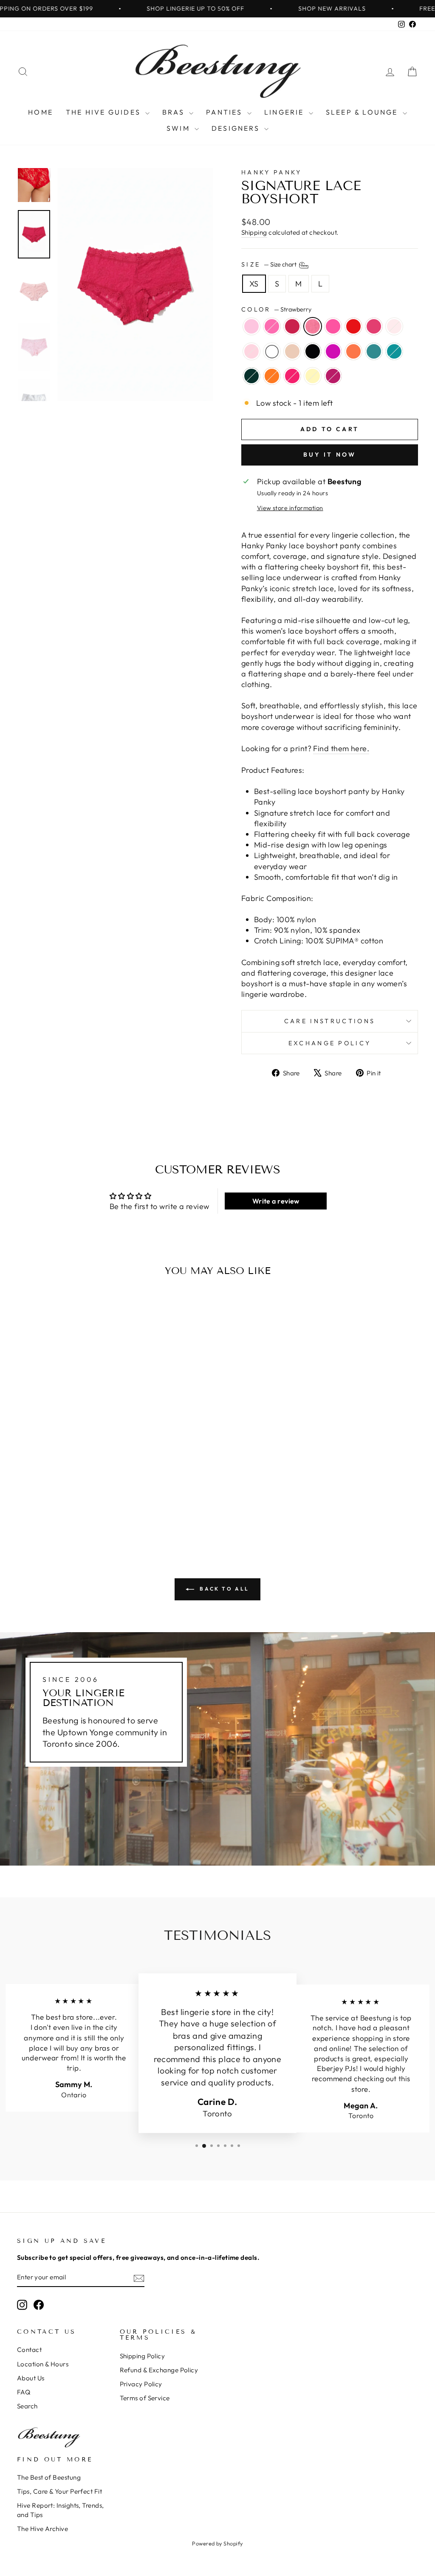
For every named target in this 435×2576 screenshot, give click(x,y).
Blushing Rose (394, 326)
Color (276, 309)
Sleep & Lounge (363, 112)
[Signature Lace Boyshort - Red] (81, 1487)
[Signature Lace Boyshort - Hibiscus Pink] (86, 1507)
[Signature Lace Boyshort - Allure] (47, 1487)
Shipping (254, 232)
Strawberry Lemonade (251, 326)
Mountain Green (251, 376)
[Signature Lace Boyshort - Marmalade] (69, 1487)
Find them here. (341, 748)
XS (254, 284)
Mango (353, 351)
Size (270, 264)
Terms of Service (145, 2398)
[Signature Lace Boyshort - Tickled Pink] (92, 1487)
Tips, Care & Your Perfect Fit (59, 2491)
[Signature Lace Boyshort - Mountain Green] (41, 1507)
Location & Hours (43, 2364)
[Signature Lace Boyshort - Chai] (47, 1497)
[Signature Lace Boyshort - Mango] (81, 1497)
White (272, 351)
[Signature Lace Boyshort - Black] (58, 1497)
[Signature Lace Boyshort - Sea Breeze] (92, 1497)
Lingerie (285, 112)
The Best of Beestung (49, 2477)
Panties (226, 112)
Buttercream (313, 376)
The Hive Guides (105, 112)
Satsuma (272, 376)
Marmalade (333, 326)
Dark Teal (394, 351)
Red (353, 326)
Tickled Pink (374, 326)
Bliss (251, 351)
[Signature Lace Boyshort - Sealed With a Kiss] (64, 1507)
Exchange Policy (330, 1043)
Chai (292, 351)
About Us (31, 2378)
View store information (290, 508)
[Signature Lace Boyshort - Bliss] (24, 1497)
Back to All (223, 1589)
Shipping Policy (143, 2356)
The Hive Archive (42, 2529)
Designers (237, 128)
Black (313, 351)
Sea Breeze (374, 351)
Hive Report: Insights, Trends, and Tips (61, 2510)
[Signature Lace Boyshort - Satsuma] (52, 1507)
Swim (179, 128)
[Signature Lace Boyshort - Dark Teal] (104, 1497)
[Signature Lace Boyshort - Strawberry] (58, 1487)
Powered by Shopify (217, 2543)
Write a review (276, 1201)
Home (41, 112)
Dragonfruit (272, 326)
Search (27, 2406)
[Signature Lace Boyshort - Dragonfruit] (35, 1487)
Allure (292, 326)
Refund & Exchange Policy (159, 2370)
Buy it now (330, 455)
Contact (29, 2350)
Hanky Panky (272, 172)
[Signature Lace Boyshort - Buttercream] (75, 1507)
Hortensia (333, 351)
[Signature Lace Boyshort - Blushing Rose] (104, 1487)
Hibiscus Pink (333, 376)
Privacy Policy (141, 2384)
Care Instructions (330, 1021)
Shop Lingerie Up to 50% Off (150, 8)
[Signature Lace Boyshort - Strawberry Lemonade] (24, 1487)
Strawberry (313, 326)
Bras (175, 112)
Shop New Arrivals (287, 8)
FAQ (24, 2392)
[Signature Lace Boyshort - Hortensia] (69, 1497)
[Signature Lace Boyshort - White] (35, 1497)
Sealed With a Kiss (292, 376)
